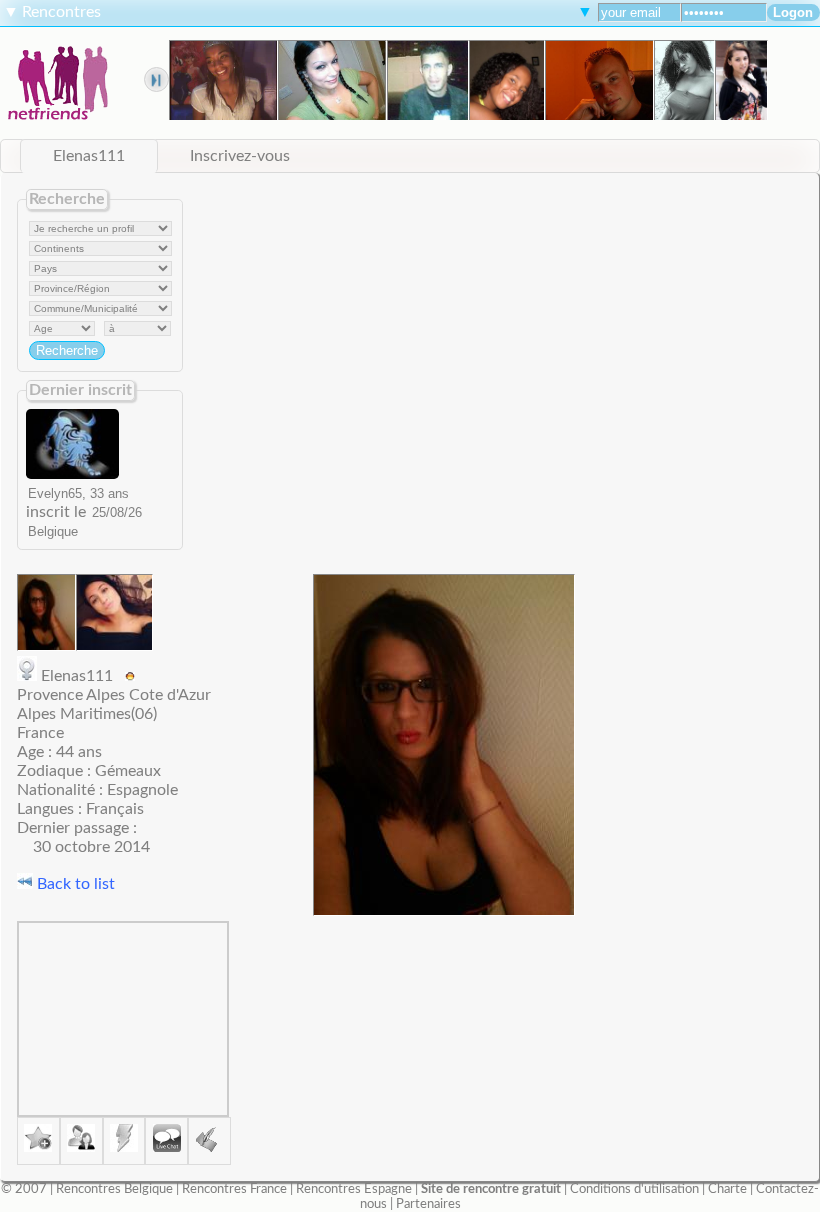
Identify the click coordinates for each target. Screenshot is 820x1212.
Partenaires (428, 1204)
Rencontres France (234, 1189)
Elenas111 (89, 156)
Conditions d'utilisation (634, 1189)
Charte (727, 1189)
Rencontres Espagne (354, 1189)
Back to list (74, 884)
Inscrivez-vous (240, 156)
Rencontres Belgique (114, 1189)
